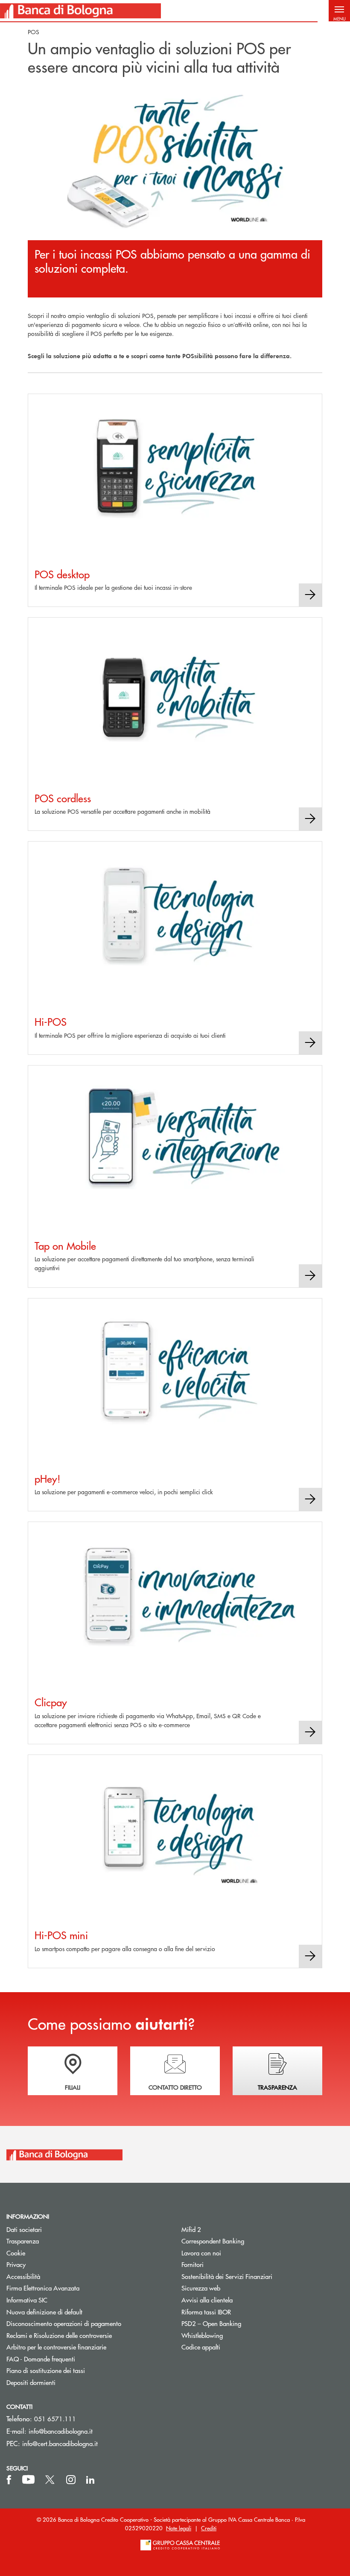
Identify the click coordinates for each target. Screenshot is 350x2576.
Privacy (16, 2264)
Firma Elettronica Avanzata (43, 2288)
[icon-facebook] (9, 2480)
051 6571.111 (55, 2418)
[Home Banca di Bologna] (80, 11)
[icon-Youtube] (28, 2480)
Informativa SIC (27, 2300)
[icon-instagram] (71, 2480)
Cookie (16, 2253)
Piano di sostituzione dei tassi (78, 2370)
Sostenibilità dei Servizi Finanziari (227, 2276)
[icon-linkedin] (90, 2480)
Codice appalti (201, 2347)
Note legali (179, 2528)
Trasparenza (23, 2241)
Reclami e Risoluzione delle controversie (59, 2335)
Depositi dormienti (31, 2382)
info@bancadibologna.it (61, 2431)
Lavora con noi (201, 2253)
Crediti (209, 2528)
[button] (339, 11)
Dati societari (24, 2229)
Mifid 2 (191, 2229)
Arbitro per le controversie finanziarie (87, 2347)
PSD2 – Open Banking (244, 2323)
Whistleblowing (202, 2335)
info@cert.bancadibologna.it (60, 2443)
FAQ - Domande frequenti (41, 2359)
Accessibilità (23, 2276)
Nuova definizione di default (44, 2312)
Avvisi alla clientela (207, 2300)
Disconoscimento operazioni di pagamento (64, 2323)
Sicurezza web (201, 2288)
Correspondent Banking (213, 2241)
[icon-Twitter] (51, 2480)
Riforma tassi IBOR (206, 2312)
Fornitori (192, 2264)
